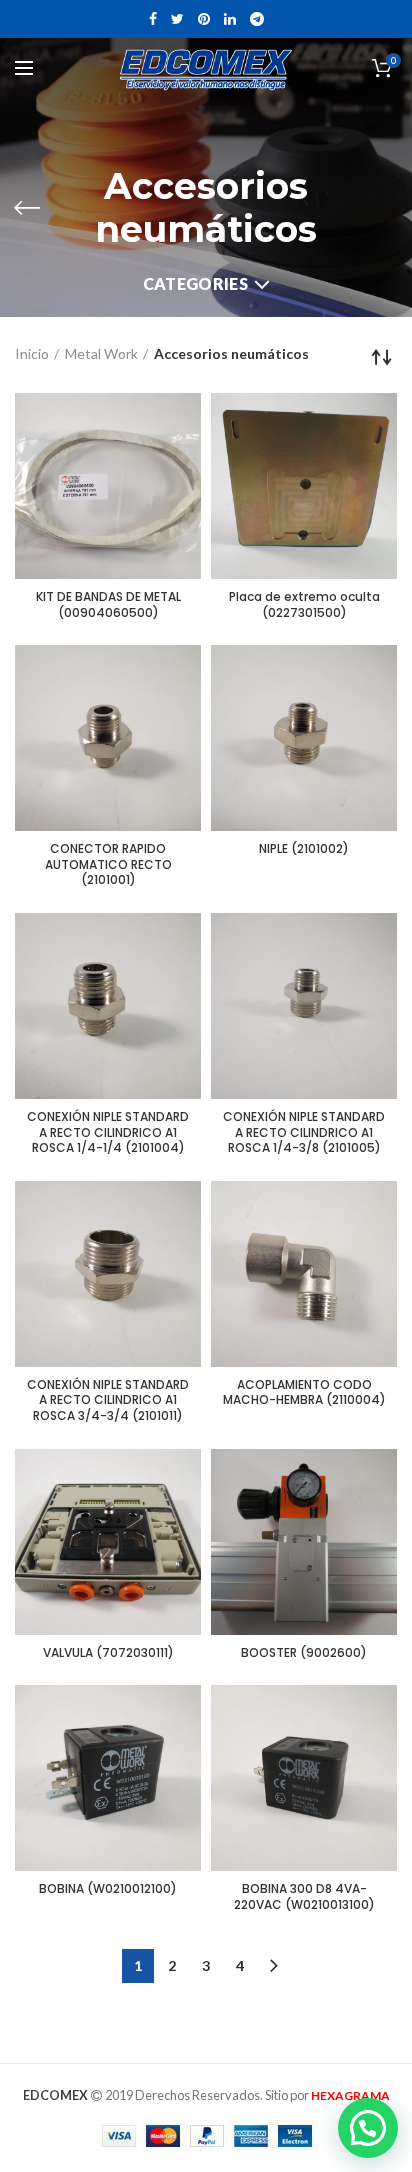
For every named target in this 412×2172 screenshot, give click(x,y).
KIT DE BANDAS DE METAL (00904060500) (108, 604)
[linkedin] (230, 19)
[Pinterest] (204, 19)
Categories (195, 283)
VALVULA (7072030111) (108, 1653)
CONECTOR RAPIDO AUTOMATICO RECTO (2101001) (108, 864)
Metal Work (101, 353)
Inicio (32, 353)
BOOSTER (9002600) (304, 1653)
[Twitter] (177, 19)
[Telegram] (257, 19)
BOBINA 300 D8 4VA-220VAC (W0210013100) (304, 1896)
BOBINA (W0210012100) (108, 1889)
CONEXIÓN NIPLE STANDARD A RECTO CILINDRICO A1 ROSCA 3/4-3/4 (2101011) (108, 1400)
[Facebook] (153, 19)
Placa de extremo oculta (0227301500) (304, 604)
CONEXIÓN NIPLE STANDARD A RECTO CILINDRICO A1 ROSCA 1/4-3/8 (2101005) (304, 1132)
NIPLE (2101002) (304, 849)
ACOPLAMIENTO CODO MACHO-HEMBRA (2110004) (304, 1392)
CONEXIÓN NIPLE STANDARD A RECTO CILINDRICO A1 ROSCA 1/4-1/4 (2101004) (108, 1132)
